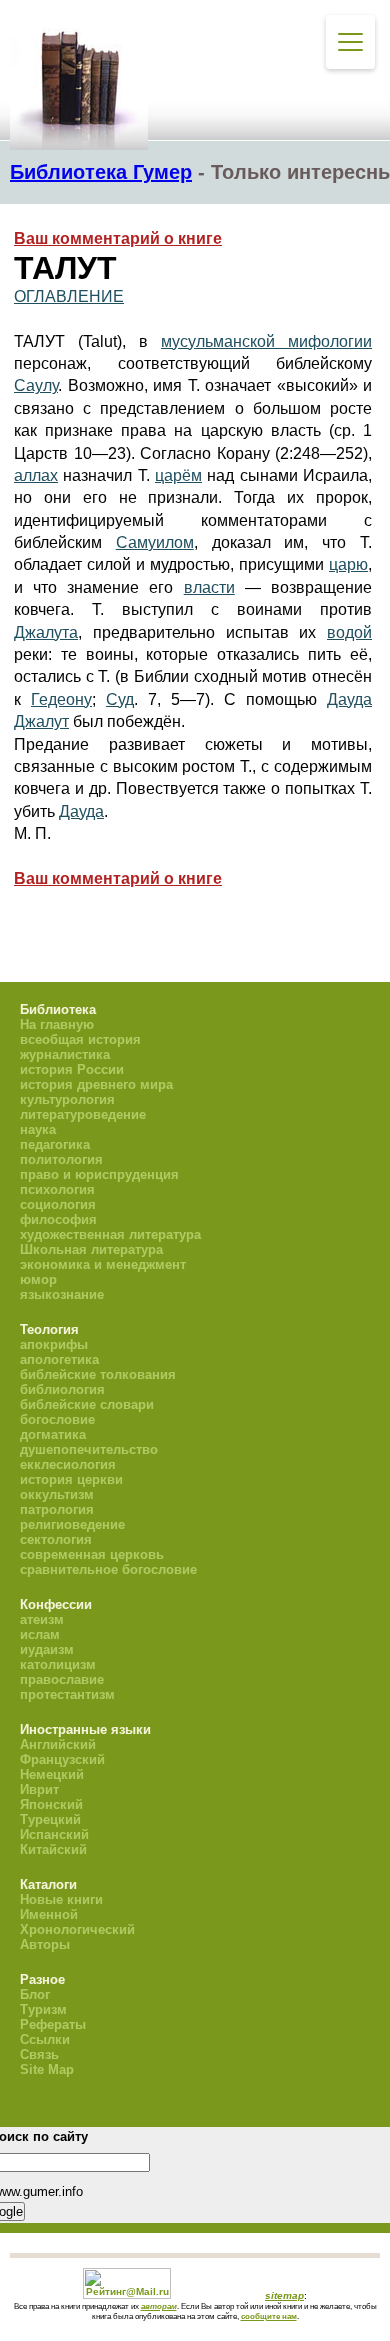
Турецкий (50, 1819)
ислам (40, 1634)
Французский (62, 1759)
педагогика (55, 1144)
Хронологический (77, 1929)
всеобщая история (80, 1039)
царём (178, 475)
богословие (57, 1419)
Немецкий (52, 1774)
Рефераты (53, 2024)
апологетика (59, 1359)
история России (72, 1069)
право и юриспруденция (99, 1174)
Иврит (39, 1789)
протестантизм (67, 1694)
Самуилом (155, 542)
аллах (36, 475)
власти (209, 587)
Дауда (349, 699)
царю (348, 564)
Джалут (41, 721)
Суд (120, 699)
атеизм (42, 1619)
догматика (53, 1434)
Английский (58, 1744)
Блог (35, 1994)
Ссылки (45, 2039)
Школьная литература (91, 1249)
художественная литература (110, 1234)
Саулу (36, 385)
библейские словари (87, 1404)
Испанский (54, 1834)
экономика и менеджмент (103, 1264)
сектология (56, 1539)
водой (349, 632)
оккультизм (57, 1494)
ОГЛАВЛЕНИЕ (69, 296)
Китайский (53, 1849)
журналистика (65, 1054)
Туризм (43, 2009)
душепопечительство (89, 1449)
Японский (51, 1804)
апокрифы (54, 1344)
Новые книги (61, 1899)
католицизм (58, 1664)
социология (58, 1204)
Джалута (46, 632)
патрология (57, 1509)
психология (57, 1189)
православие (62, 1679)
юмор (38, 1279)
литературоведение (83, 1114)
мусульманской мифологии (266, 341)
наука (38, 1129)
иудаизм (47, 1649)
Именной (49, 1914)
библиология (62, 1389)
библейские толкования (98, 1374)
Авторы (45, 1944)
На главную (57, 1024)
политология (61, 1159)
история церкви (71, 1479)
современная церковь (92, 1554)
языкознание (62, 1294)
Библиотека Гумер (101, 172)
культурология (67, 1099)
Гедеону (61, 699)
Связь (39, 2054)
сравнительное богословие (108, 1569)
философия (58, 1219)
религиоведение (72, 1524)
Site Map (47, 2069)
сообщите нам (269, 2316)
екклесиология (68, 1464)
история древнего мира (96, 1084)
